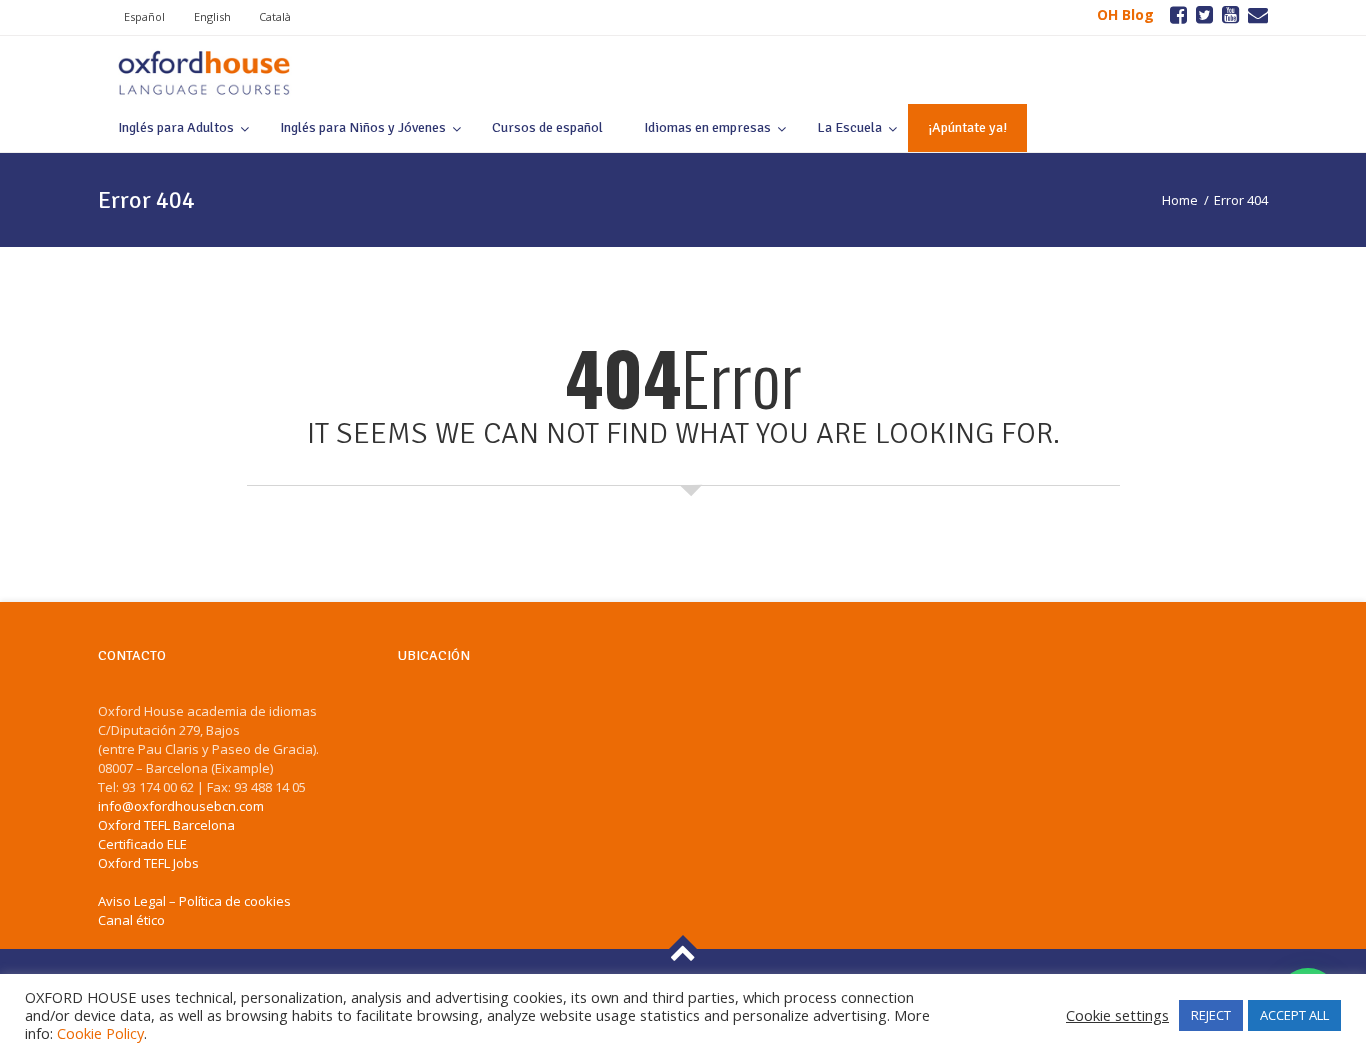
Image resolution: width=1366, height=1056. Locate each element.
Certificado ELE (142, 844)
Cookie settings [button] (1117, 1015)
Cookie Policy (100, 1033)
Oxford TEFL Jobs (148, 863)
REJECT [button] (1211, 1015)
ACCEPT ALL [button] (1294, 1015)
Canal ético (131, 920)
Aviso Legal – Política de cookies (194, 901)
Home (1180, 200)
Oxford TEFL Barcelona (166, 825)
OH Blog (1125, 14)
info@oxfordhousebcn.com (181, 806)
